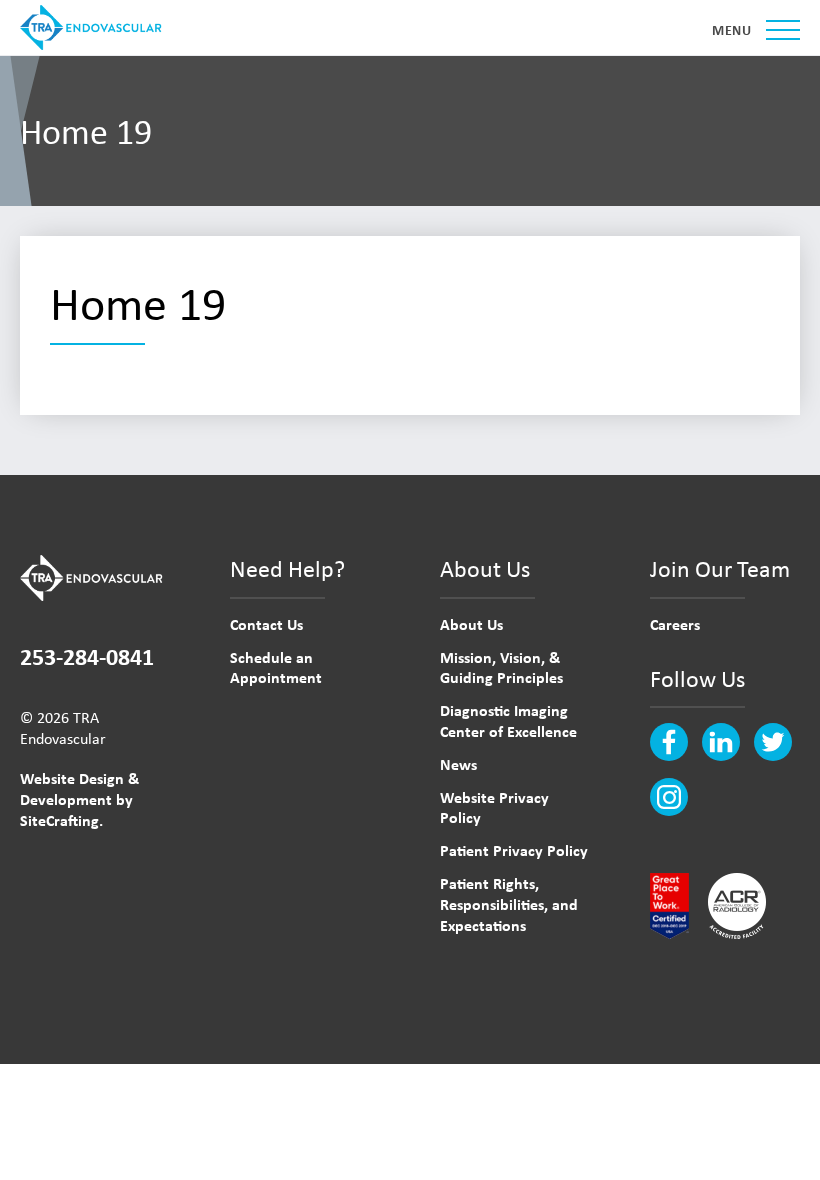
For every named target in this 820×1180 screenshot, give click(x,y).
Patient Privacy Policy (514, 850)
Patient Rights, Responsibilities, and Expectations (509, 904)
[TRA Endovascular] (95, 27)
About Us (471, 624)
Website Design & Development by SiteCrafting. (79, 799)
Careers (675, 624)
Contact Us (266, 624)
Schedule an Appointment (276, 667)
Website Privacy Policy (494, 807)
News (458, 764)
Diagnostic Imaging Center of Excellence (508, 720)
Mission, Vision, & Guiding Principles (501, 667)
